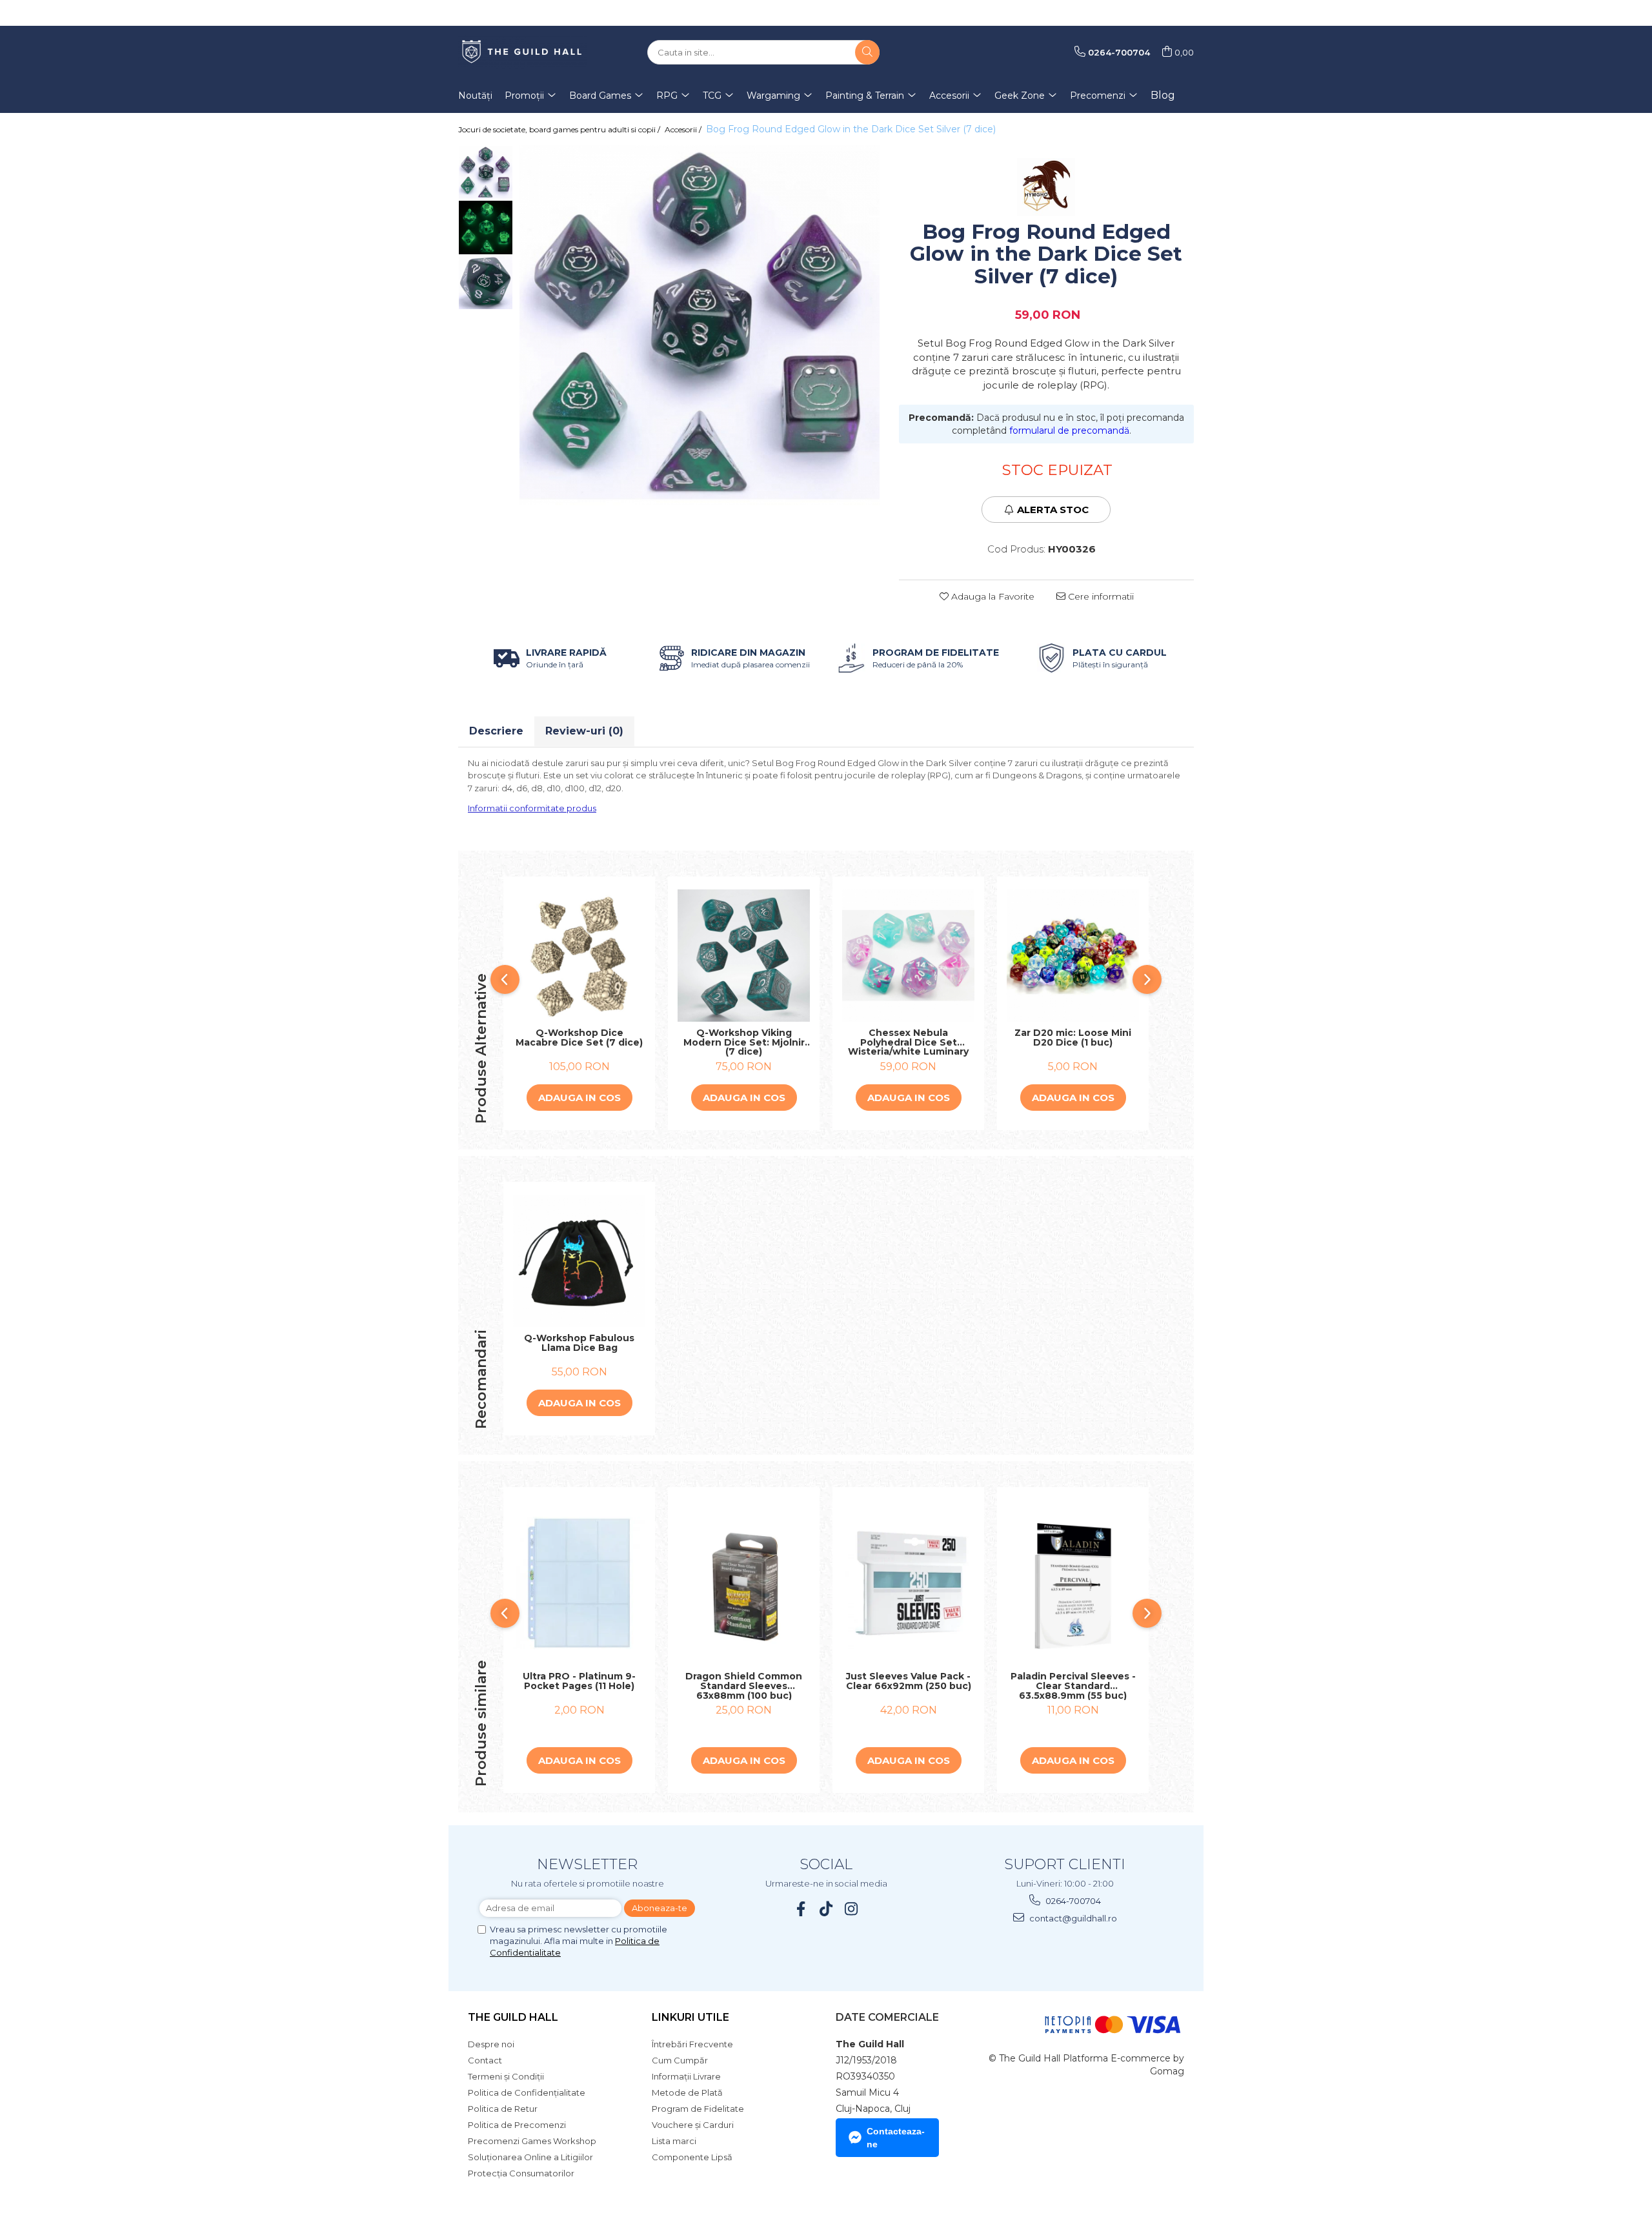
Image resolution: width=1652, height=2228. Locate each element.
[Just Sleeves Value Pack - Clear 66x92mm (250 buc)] (908, 1583)
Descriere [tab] (496, 731)
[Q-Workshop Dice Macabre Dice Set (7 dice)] (579, 956)
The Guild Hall (513, 2017)
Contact (485, 2060)
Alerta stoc (1053, 510)
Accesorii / (684, 129)
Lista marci (674, 2141)
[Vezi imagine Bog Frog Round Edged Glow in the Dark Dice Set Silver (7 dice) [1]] (486, 228)
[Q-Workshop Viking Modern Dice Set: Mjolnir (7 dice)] (744, 956)
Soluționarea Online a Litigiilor (530, 2157)
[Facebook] (801, 1909)
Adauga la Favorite (992, 596)
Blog (1163, 95)
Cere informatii (1100, 596)
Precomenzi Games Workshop (532, 2141)
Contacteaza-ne (896, 2138)
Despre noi (491, 2044)
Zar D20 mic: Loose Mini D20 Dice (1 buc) (1073, 1038)
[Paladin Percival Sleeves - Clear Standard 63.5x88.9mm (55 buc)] (1073, 1583)
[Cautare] (867, 52)
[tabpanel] (700, 325)
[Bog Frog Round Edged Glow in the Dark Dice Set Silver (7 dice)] (700, 325)
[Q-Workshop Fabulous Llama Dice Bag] (579, 1261)
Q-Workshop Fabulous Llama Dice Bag (579, 1343)
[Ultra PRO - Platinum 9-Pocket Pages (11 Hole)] (579, 1583)
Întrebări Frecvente (692, 2044)
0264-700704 (1072, 1901)
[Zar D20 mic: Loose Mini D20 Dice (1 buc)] (1073, 956)
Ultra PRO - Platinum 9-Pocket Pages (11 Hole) (579, 1682)
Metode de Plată (687, 2092)
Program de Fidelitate (698, 2109)
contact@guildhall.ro (1072, 1918)
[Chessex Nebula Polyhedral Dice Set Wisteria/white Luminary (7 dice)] (908, 956)
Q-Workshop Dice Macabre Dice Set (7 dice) (579, 1038)
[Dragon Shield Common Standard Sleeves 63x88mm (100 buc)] (744, 1583)
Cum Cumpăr (680, 2060)
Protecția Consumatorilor (521, 2173)
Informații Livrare (686, 2076)
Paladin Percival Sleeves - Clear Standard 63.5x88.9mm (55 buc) (1073, 1686)
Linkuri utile (690, 2017)
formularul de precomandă (1069, 430)
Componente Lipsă (692, 2157)
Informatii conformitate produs (532, 808)
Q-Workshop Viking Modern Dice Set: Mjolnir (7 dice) (744, 1042)
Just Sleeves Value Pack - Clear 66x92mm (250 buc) (909, 1682)
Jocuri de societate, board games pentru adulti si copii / (560, 129)
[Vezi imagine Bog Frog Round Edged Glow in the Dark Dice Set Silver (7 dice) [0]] (486, 173)
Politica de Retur (503, 2109)
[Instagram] (851, 1909)
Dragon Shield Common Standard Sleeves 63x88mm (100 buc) (744, 1686)
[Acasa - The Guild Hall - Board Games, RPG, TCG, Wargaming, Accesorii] (523, 52)
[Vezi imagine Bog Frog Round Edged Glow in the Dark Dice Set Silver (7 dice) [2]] (486, 282)
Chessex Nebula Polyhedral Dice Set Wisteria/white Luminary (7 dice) (908, 1042)
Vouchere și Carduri (693, 2125)
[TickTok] (826, 1909)
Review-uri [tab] (584, 731)
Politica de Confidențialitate (527, 2092)
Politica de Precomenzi (517, 2125)
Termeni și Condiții (506, 2076)
